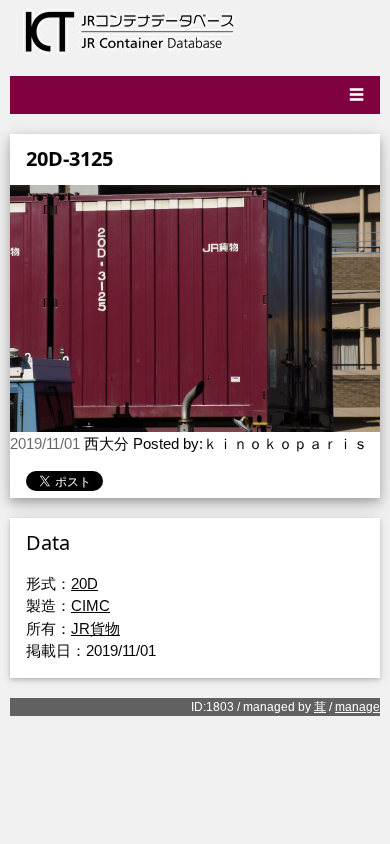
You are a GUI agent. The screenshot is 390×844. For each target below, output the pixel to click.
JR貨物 (95, 628)
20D (84, 583)
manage (357, 707)
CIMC (90, 605)
